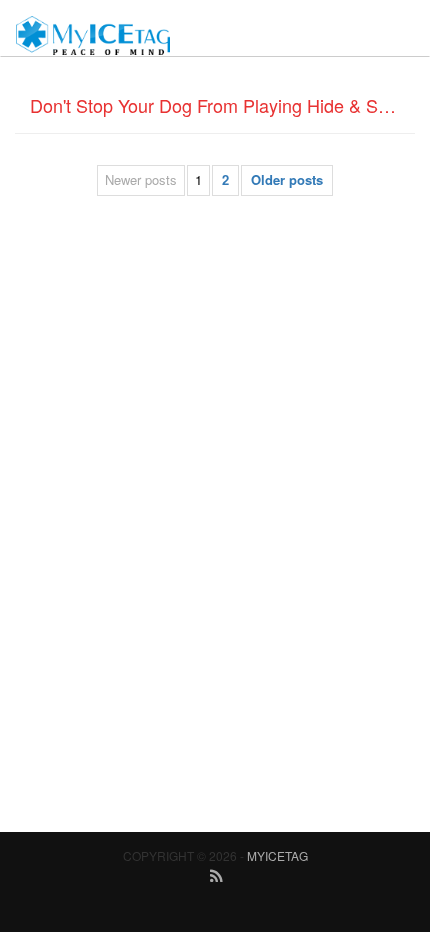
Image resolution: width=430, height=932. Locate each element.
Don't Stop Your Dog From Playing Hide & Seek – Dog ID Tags (222, 105)
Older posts (287, 179)
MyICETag (277, 855)
